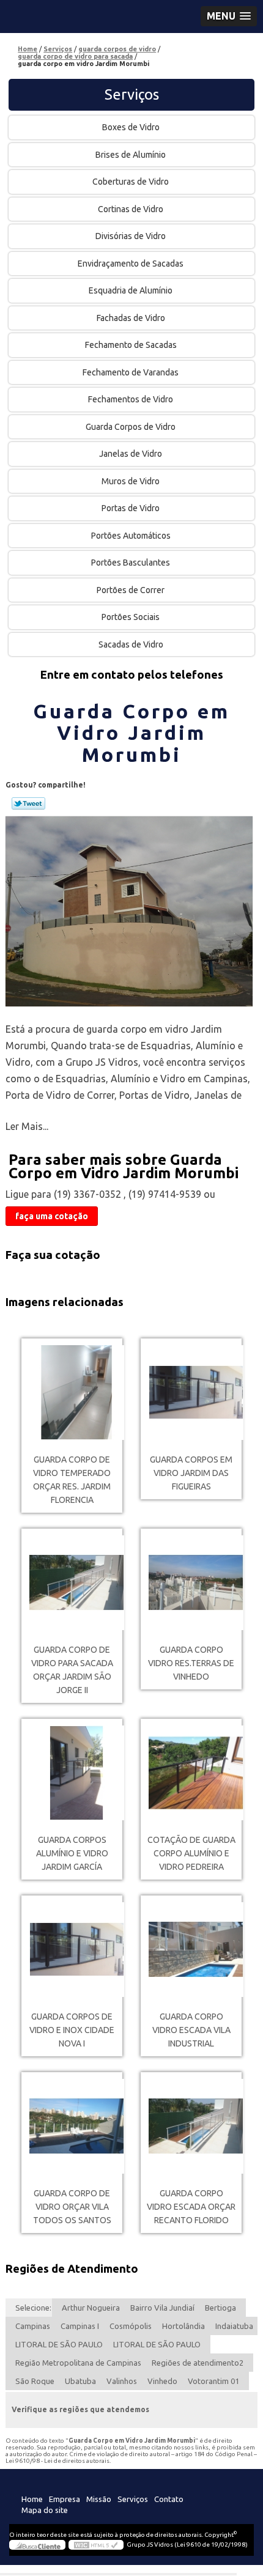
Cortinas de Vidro (131, 209)
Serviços (132, 94)
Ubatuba (80, 2381)
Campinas (33, 2326)
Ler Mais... (27, 1126)
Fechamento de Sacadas (131, 345)
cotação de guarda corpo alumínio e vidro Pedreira (191, 1853)
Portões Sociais (131, 617)
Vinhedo (162, 2381)
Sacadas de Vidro (131, 644)
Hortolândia (183, 2326)
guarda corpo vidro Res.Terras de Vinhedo (191, 1663)
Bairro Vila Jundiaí (162, 2308)
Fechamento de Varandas (131, 372)
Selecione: (33, 2308)
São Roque (35, 2381)
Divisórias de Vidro (131, 236)
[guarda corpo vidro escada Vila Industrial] (191, 1950)
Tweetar (28, 803)
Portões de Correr (131, 590)
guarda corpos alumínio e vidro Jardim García (72, 1853)
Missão (99, 2499)
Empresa (65, 2499)
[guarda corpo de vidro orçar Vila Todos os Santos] (72, 2126)
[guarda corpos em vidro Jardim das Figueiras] (191, 1393)
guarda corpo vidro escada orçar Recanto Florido (191, 2207)
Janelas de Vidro (131, 454)
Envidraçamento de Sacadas (131, 264)
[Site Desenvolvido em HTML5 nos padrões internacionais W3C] (96, 2545)
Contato (169, 2499)
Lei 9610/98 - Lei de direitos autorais (57, 2461)
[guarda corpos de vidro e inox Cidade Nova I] (72, 1950)
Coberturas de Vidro (131, 182)
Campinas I (80, 2326)
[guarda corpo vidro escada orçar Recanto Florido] (191, 2126)
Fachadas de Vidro (131, 318)
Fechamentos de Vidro (131, 399)
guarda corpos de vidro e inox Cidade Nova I (72, 2030)
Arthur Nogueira (91, 2308)
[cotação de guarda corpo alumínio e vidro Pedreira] (191, 1773)
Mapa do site (45, 2510)
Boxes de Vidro (131, 127)
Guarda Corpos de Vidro (131, 427)
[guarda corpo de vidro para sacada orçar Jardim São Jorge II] (72, 1583)
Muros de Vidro (131, 481)
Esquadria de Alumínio (131, 290)
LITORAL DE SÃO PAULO (59, 2344)
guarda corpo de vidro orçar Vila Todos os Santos (72, 2207)
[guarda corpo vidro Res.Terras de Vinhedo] (191, 1583)
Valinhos (122, 2381)
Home (32, 2499)
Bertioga (220, 2308)
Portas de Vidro (131, 508)
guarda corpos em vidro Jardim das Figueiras (191, 1473)
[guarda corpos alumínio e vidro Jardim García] (72, 1773)
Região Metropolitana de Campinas (78, 2363)
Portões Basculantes (131, 563)
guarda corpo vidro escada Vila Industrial (191, 2030)
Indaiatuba (234, 2326)
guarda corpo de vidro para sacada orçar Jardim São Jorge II (72, 1670)
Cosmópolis (131, 2326)
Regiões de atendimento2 (198, 2363)
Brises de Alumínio (131, 155)
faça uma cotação (52, 1216)
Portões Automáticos (131, 536)
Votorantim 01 (213, 2381)
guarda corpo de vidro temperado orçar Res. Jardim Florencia (72, 1480)
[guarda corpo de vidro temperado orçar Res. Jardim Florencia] (72, 1393)
